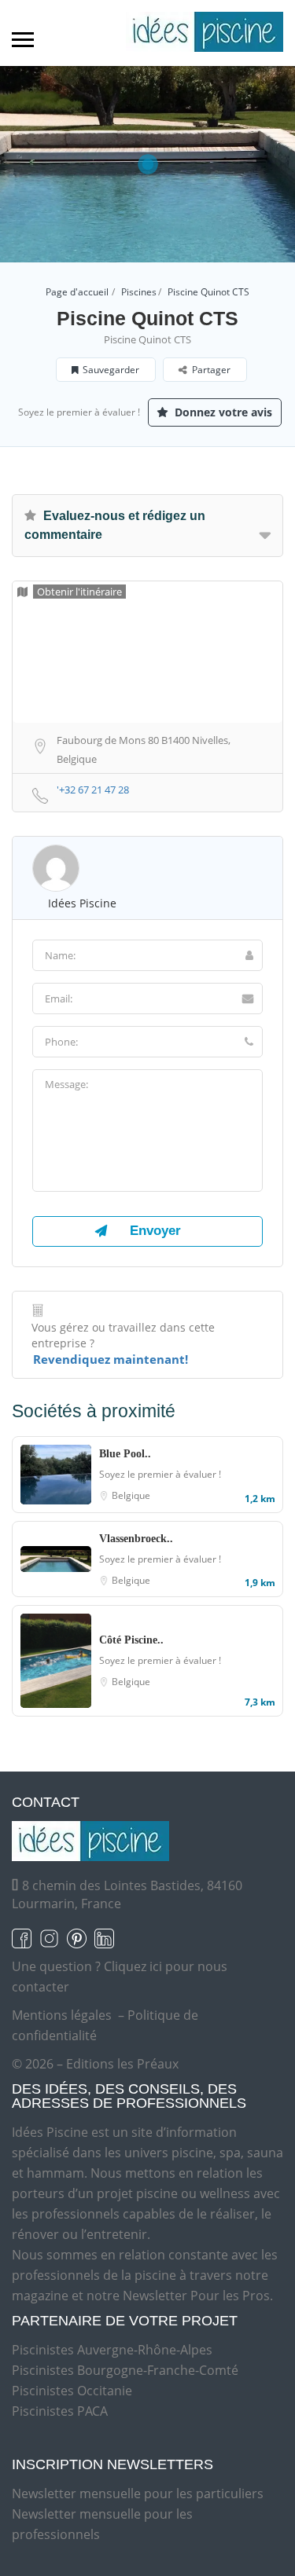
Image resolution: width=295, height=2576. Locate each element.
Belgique (131, 1495)
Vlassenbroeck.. (136, 1539)
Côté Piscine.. (131, 1640)
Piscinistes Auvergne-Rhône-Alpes (112, 2350)
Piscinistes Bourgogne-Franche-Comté (125, 2370)
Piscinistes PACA (60, 2411)
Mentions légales (62, 2015)
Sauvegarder (111, 370)
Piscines (139, 292)
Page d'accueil (77, 292)
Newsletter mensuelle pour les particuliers (138, 2494)
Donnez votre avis (222, 412)
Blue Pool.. (125, 1454)
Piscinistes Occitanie (72, 2391)
